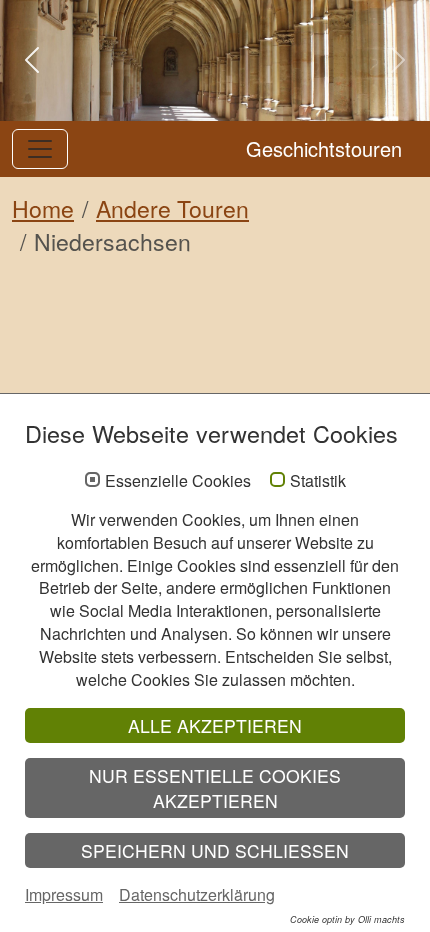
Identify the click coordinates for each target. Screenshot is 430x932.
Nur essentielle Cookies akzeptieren (215, 788)
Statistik (318, 481)
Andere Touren (172, 208)
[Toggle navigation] (40, 149)
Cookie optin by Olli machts (347, 919)
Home (43, 208)
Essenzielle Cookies (178, 481)
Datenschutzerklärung (197, 894)
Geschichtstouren (324, 148)
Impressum (64, 894)
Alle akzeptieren (215, 725)
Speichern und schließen (215, 850)
